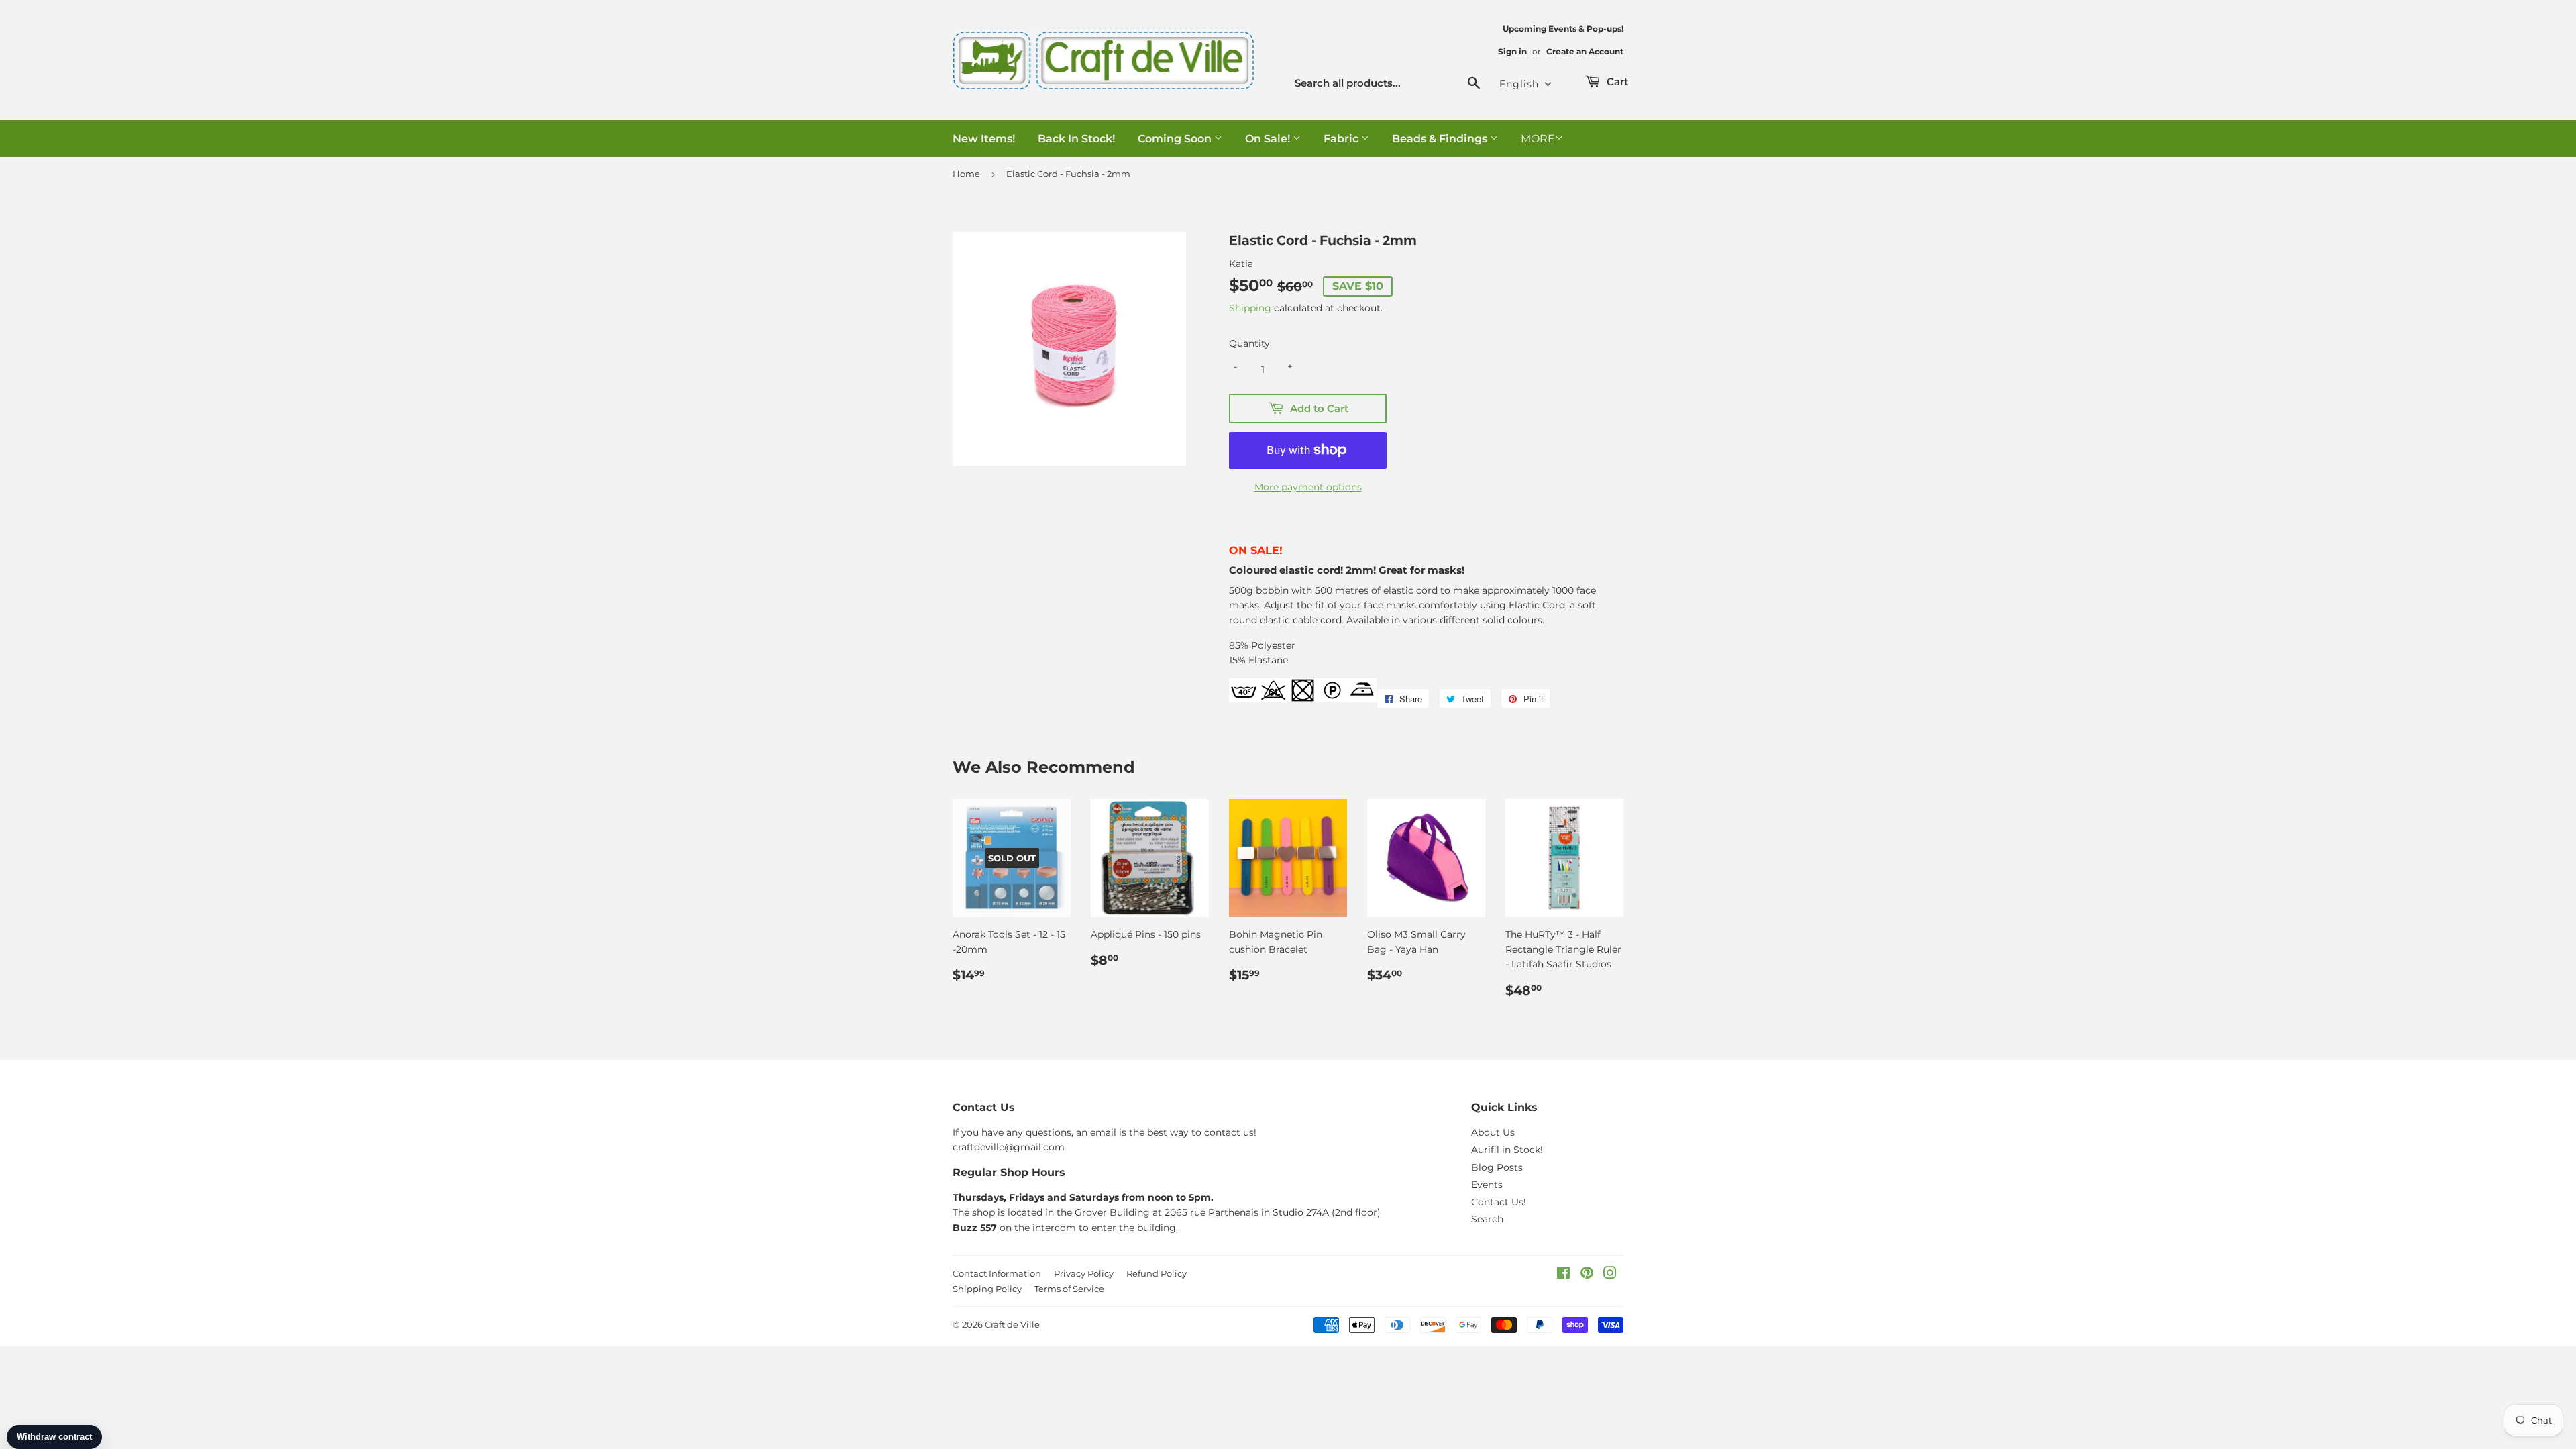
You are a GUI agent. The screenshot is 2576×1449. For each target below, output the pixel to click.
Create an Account (1585, 51)
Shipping (1250, 308)
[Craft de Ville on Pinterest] (1587, 1275)
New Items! (984, 139)
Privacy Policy (1084, 1273)
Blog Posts (1497, 1167)
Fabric (1342, 139)
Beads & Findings (1441, 139)
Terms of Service (1069, 1289)
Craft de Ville (1012, 1324)
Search (1487, 1219)
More (1538, 139)
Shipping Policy (987, 1289)
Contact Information (997, 1273)
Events (1487, 1185)
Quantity (1249, 343)
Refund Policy (1157, 1273)
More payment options (1308, 487)
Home (966, 174)
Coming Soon (1176, 139)
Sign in (1512, 51)
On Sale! (1269, 139)
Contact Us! (1499, 1202)
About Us (1493, 1132)
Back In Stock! (1076, 139)
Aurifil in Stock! (1507, 1150)
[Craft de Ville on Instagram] (1610, 1275)
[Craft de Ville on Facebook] (1563, 1275)
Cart (1616, 82)
